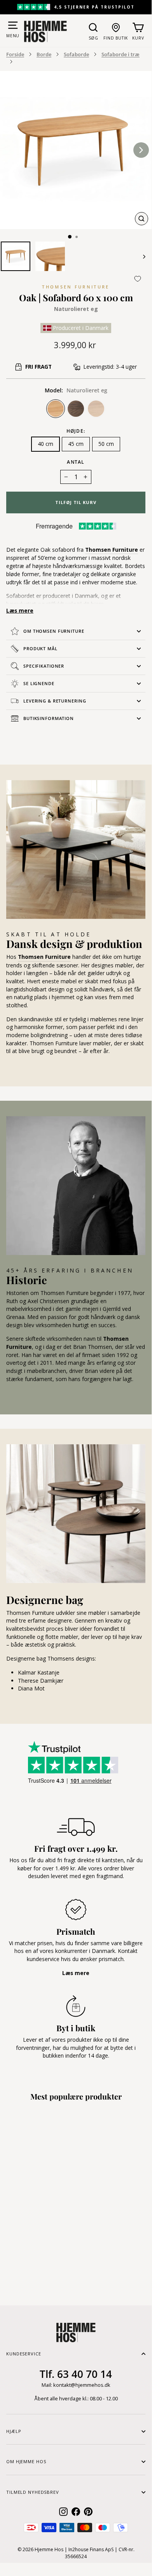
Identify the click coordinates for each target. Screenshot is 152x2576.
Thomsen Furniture (76, 287)
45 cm (76, 444)
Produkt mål (40, 648)
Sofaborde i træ (121, 54)
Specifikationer (44, 666)
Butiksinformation (49, 718)
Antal (76, 462)
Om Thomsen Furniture (54, 631)
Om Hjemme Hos (26, 2461)
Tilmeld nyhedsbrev (33, 2492)
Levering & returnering (55, 701)
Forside (15, 54)
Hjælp (14, 2431)
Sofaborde (76, 54)
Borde (44, 54)
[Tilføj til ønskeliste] (138, 279)
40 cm (45, 444)
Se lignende (39, 683)
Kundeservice (24, 2354)
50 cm (106, 444)
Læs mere (20, 610)
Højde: (76, 431)
